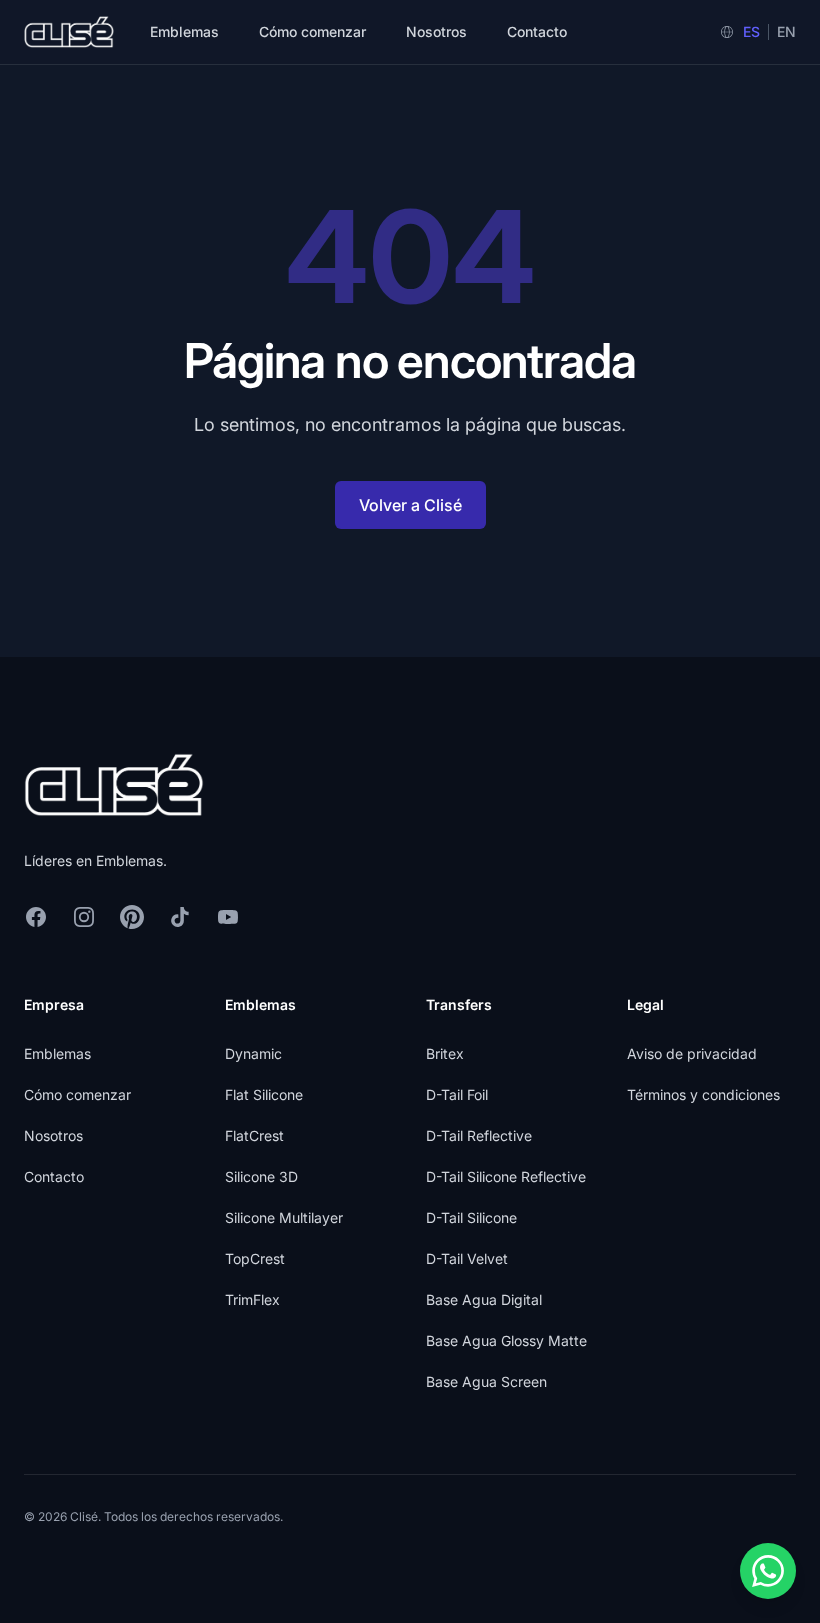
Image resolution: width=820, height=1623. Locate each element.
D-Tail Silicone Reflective (506, 1176)
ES (751, 31)
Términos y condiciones (703, 1094)
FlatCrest (254, 1135)
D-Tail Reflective (479, 1135)
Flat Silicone (264, 1094)
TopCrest (255, 1258)
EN (786, 31)
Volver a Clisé (410, 505)
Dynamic (253, 1053)
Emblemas (184, 31)
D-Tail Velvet (467, 1258)
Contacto (537, 31)
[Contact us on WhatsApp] (768, 1571)
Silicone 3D (261, 1176)
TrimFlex (252, 1299)
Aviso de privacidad (692, 1053)
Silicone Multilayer (284, 1217)
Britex (445, 1053)
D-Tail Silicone (471, 1217)
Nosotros (436, 31)
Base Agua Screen (486, 1381)
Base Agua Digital (484, 1299)
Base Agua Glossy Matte (506, 1340)
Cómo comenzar (312, 31)
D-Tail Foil (457, 1094)
